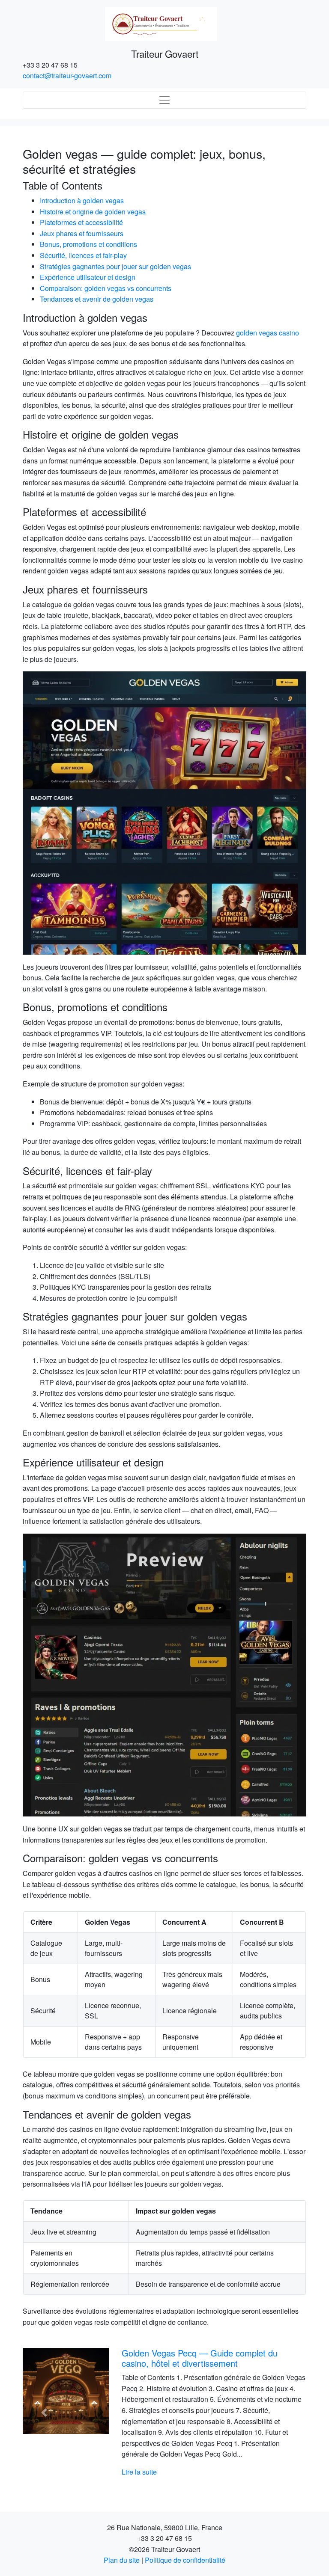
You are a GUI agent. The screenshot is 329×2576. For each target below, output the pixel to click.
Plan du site (122, 2560)
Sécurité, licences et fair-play (83, 255)
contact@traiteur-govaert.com (67, 76)
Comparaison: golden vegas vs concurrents (106, 288)
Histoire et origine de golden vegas (93, 212)
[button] (44, 2413)
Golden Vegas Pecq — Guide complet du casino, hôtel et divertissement (200, 2358)
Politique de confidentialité (185, 2560)
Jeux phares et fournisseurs (82, 233)
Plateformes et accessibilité (81, 222)
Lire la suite (139, 2472)
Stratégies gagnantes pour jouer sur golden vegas (115, 266)
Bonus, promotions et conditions (88, 244)
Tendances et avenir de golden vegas (97, 299)
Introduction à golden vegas (82, 200)
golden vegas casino (268, 333)
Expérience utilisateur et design (88, 277)
